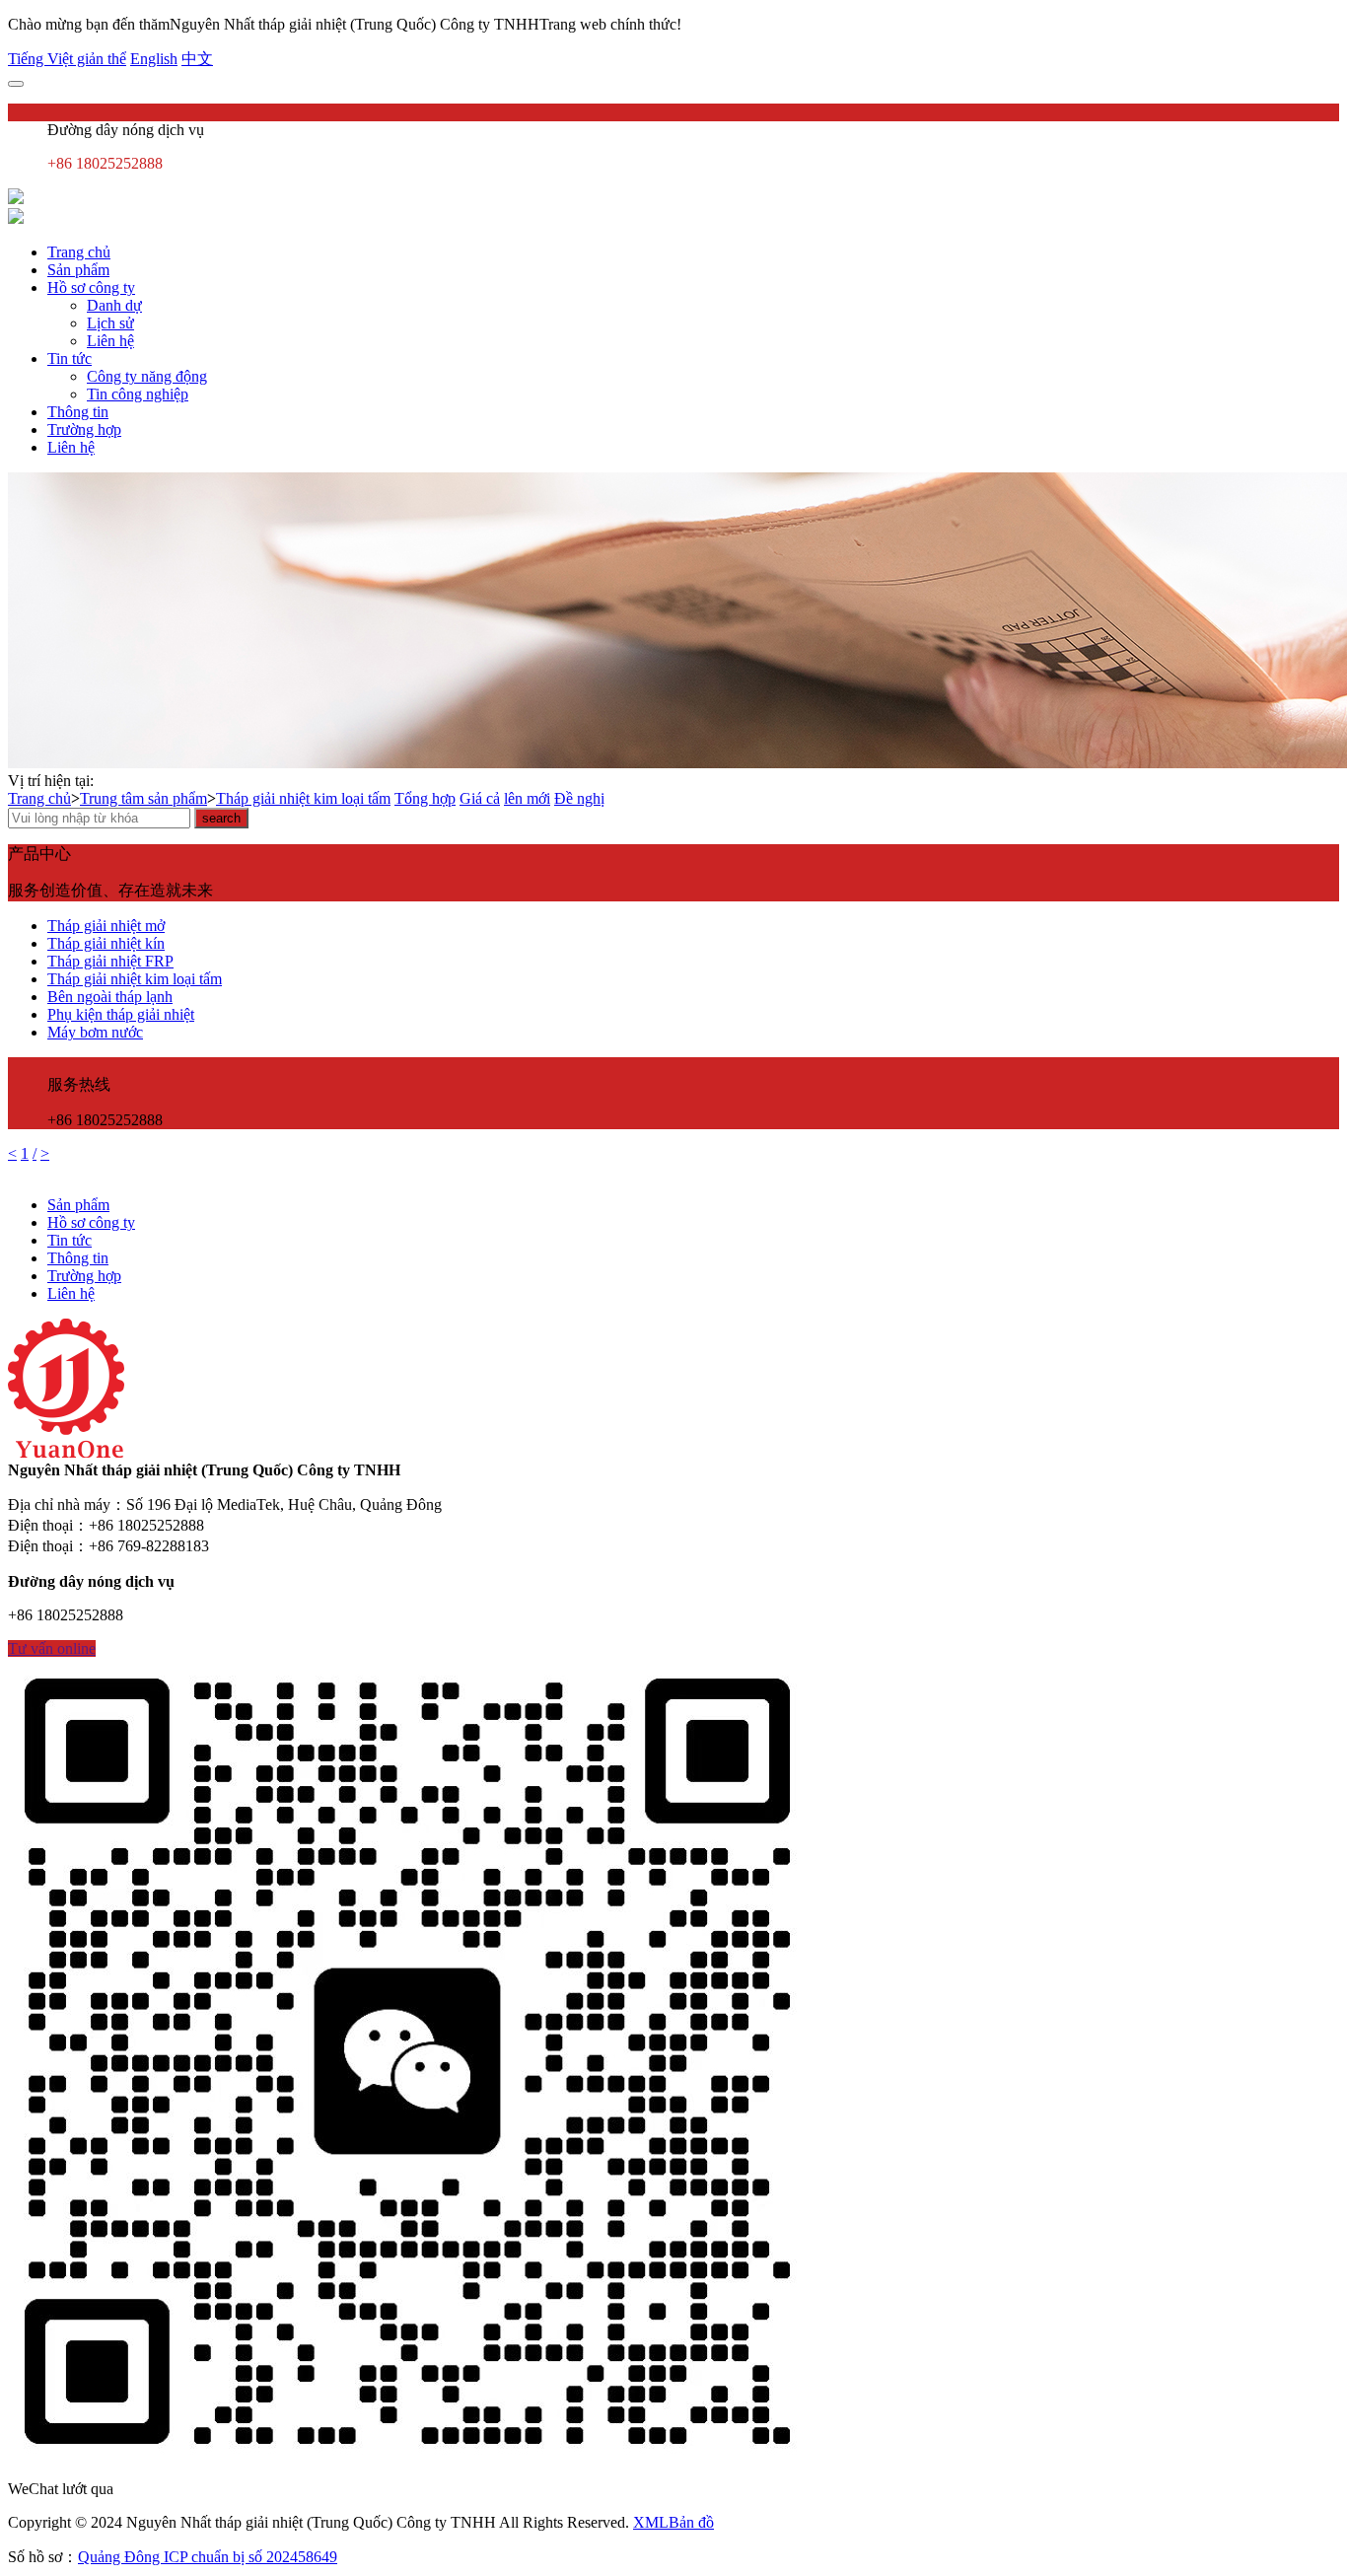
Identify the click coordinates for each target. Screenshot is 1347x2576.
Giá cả (480, 798)
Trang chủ (79, 252)
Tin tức (70, 358)
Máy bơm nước (95, 1032)
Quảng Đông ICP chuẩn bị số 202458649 (208, 2557)
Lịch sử (110, 323)
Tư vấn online (52, 1648)
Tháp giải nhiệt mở (106, 926)
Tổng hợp (425, 798)
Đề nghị (579, 798)
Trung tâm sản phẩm (143, 798)
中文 (197, 59)
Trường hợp (84, 429)
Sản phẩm (78, 270)
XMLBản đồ (673, 2522)
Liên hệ (110, 341)
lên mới (527, 798)
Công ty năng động (147, 376)
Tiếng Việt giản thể (67, 59)
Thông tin (78, 412)
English (154, 59)
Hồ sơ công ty (91, 287)
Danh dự (114, 305)
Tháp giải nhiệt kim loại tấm (303, 798)
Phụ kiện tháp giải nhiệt (121, 1014)
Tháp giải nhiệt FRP (110, 961)
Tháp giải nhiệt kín (106, 943)
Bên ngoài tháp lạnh (110, 997)
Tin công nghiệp (138, 394)
